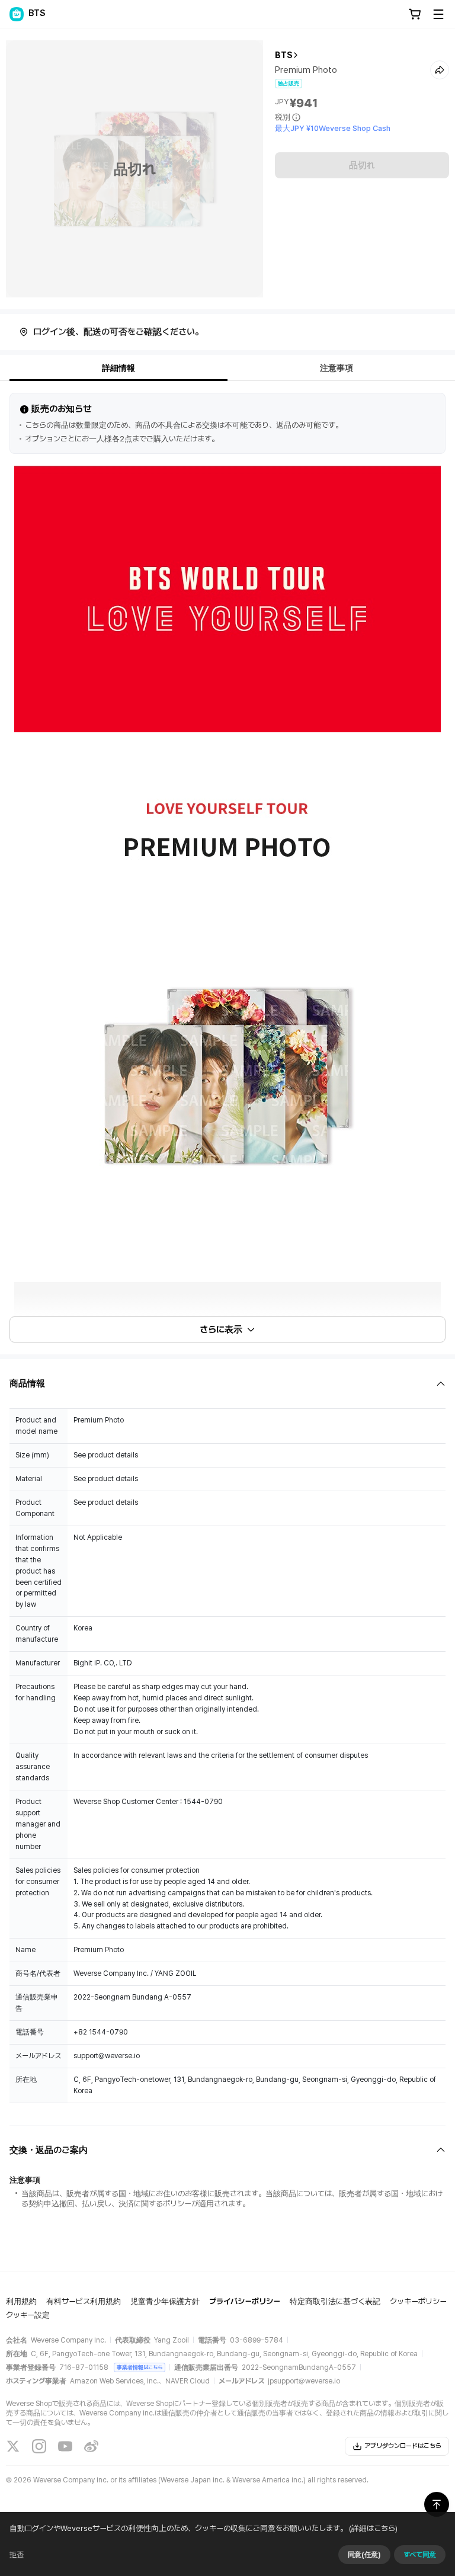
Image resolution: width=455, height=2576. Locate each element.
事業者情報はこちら (140, 2367)
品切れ (362, 165)
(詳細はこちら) (373, 2528)
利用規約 (21, 2301)
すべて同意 (420, 2555)
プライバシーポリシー (245, 2301)
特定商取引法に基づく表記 (335, 2301)
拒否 (17, 2555)
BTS (284, 55)
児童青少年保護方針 (165, 2301)
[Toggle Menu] (438, 14)
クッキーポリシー (418, 2301)
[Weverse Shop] (17, 14)
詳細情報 (118, 368)
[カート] (415, 14)
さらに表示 (221, 1329)
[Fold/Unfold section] (227, 1384)
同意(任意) (364, 2555)
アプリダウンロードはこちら (403, 2446)
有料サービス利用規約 (84, 2301)
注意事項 (337, 368)
